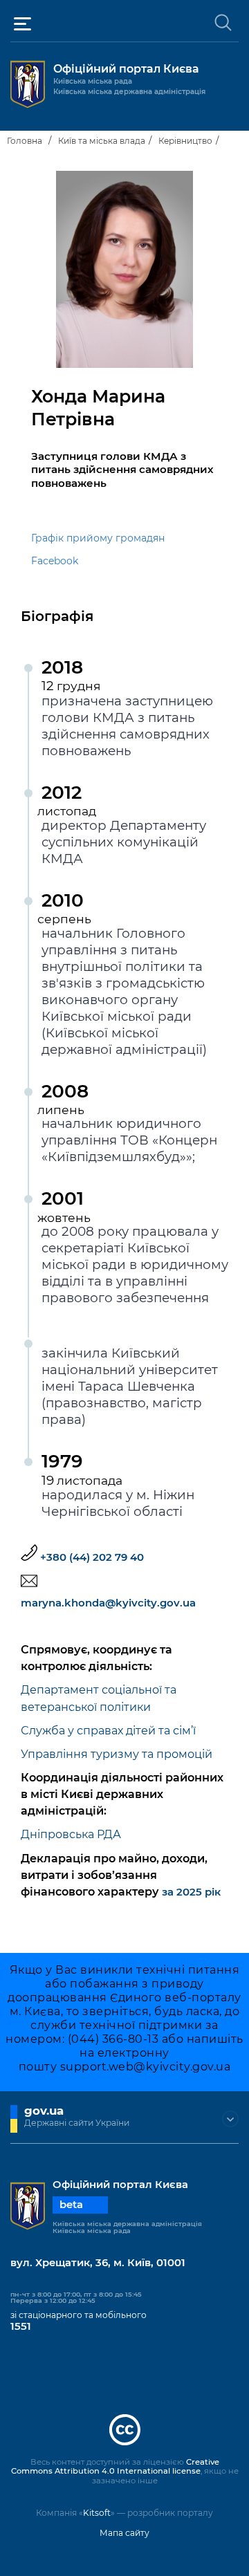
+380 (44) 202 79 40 (92, 1557)
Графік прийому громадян (98, 538)
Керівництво (185, 141)
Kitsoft (97, 2513)
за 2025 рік (191, 1892)
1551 (21, 2326)
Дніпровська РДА (71, 1834)
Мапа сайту (124, 2533)
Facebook (55, 561)
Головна (25, 141)
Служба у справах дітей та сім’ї (108, 1730)
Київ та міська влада (102, 141)
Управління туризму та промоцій (117, 1754)
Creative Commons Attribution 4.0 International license (115, 2467)
